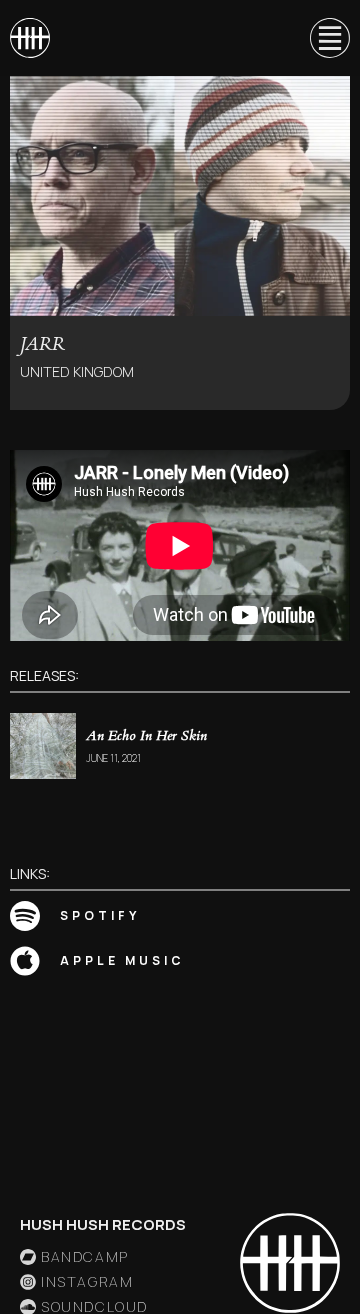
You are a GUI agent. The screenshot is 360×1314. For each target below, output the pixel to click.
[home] (30, 38)
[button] (321, 38)
